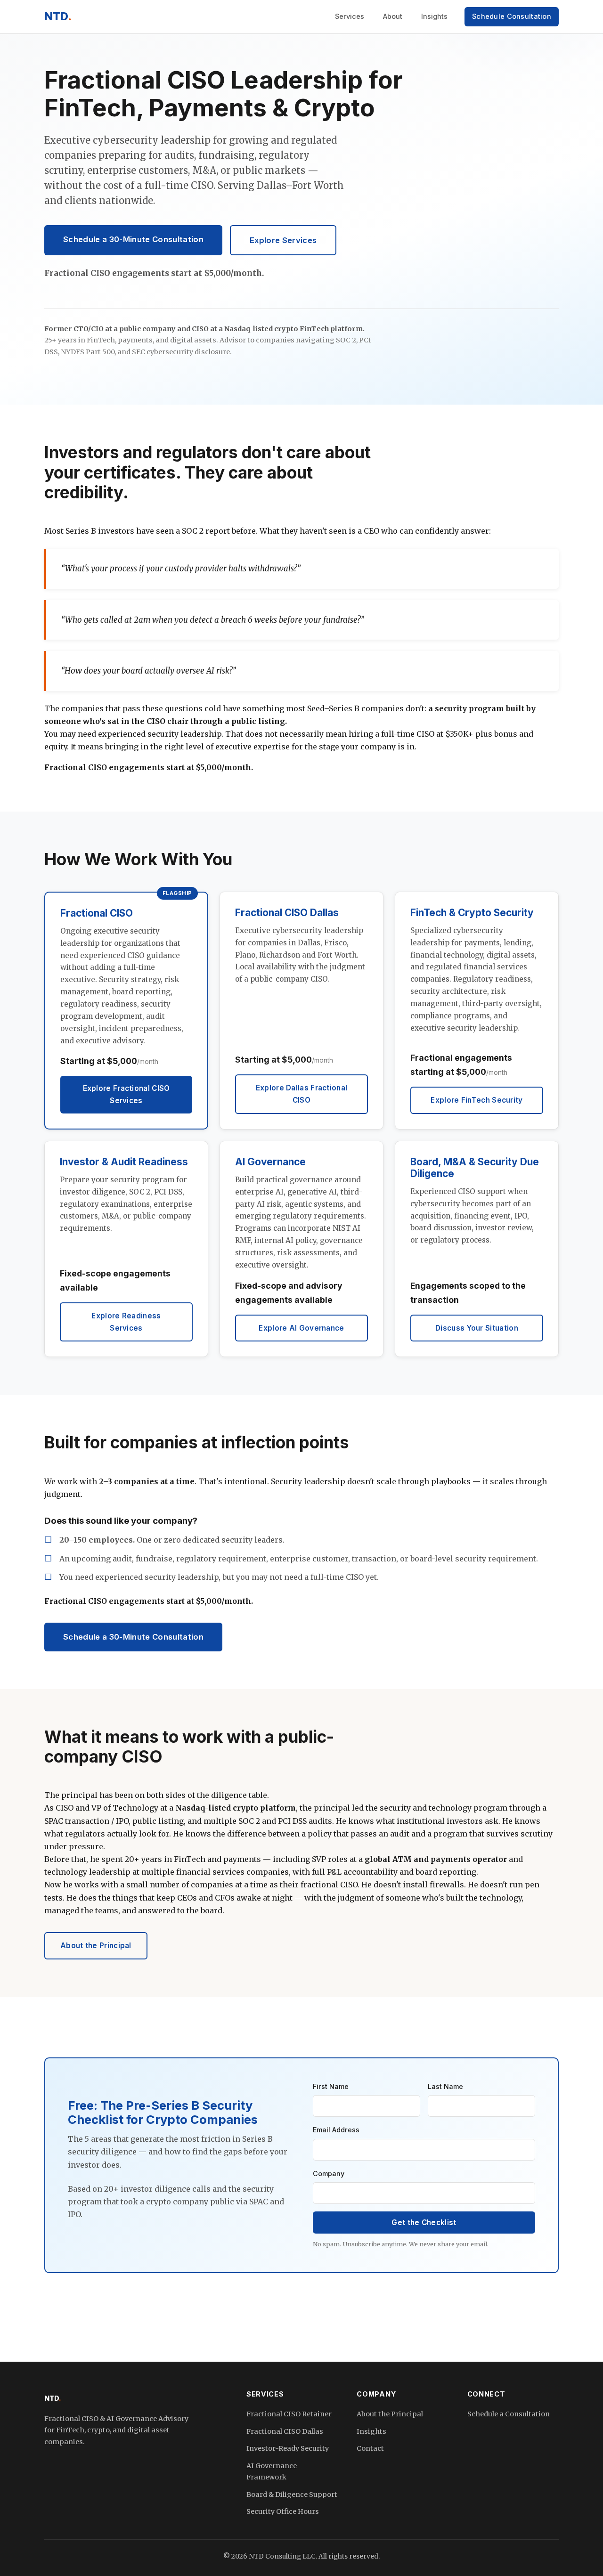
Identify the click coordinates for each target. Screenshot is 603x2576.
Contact (370, 2448)
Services (350, 16)
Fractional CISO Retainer (289, 2414)
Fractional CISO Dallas (285, 2431)
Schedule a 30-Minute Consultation (133, 239)
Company (329, 2174)
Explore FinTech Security (477, 1100)
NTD (58, 16)
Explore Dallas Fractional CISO (302, 1094)
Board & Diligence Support (292, 2495)
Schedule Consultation (512, 16)
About (393, 16)
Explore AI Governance (301, 1328)
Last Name (445, 2086)
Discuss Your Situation (477, 1328)
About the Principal (96, 1946)
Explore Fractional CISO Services (126, 1094)
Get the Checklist (424, 2223)
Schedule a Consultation (509, 2414)
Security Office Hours (283, 2511)
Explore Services (283, 240)
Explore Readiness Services (126, 1322)
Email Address (336, 2130)
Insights (434, 16)
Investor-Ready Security (288, 2448)
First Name (331, 2086)
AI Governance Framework (272, 2471)
